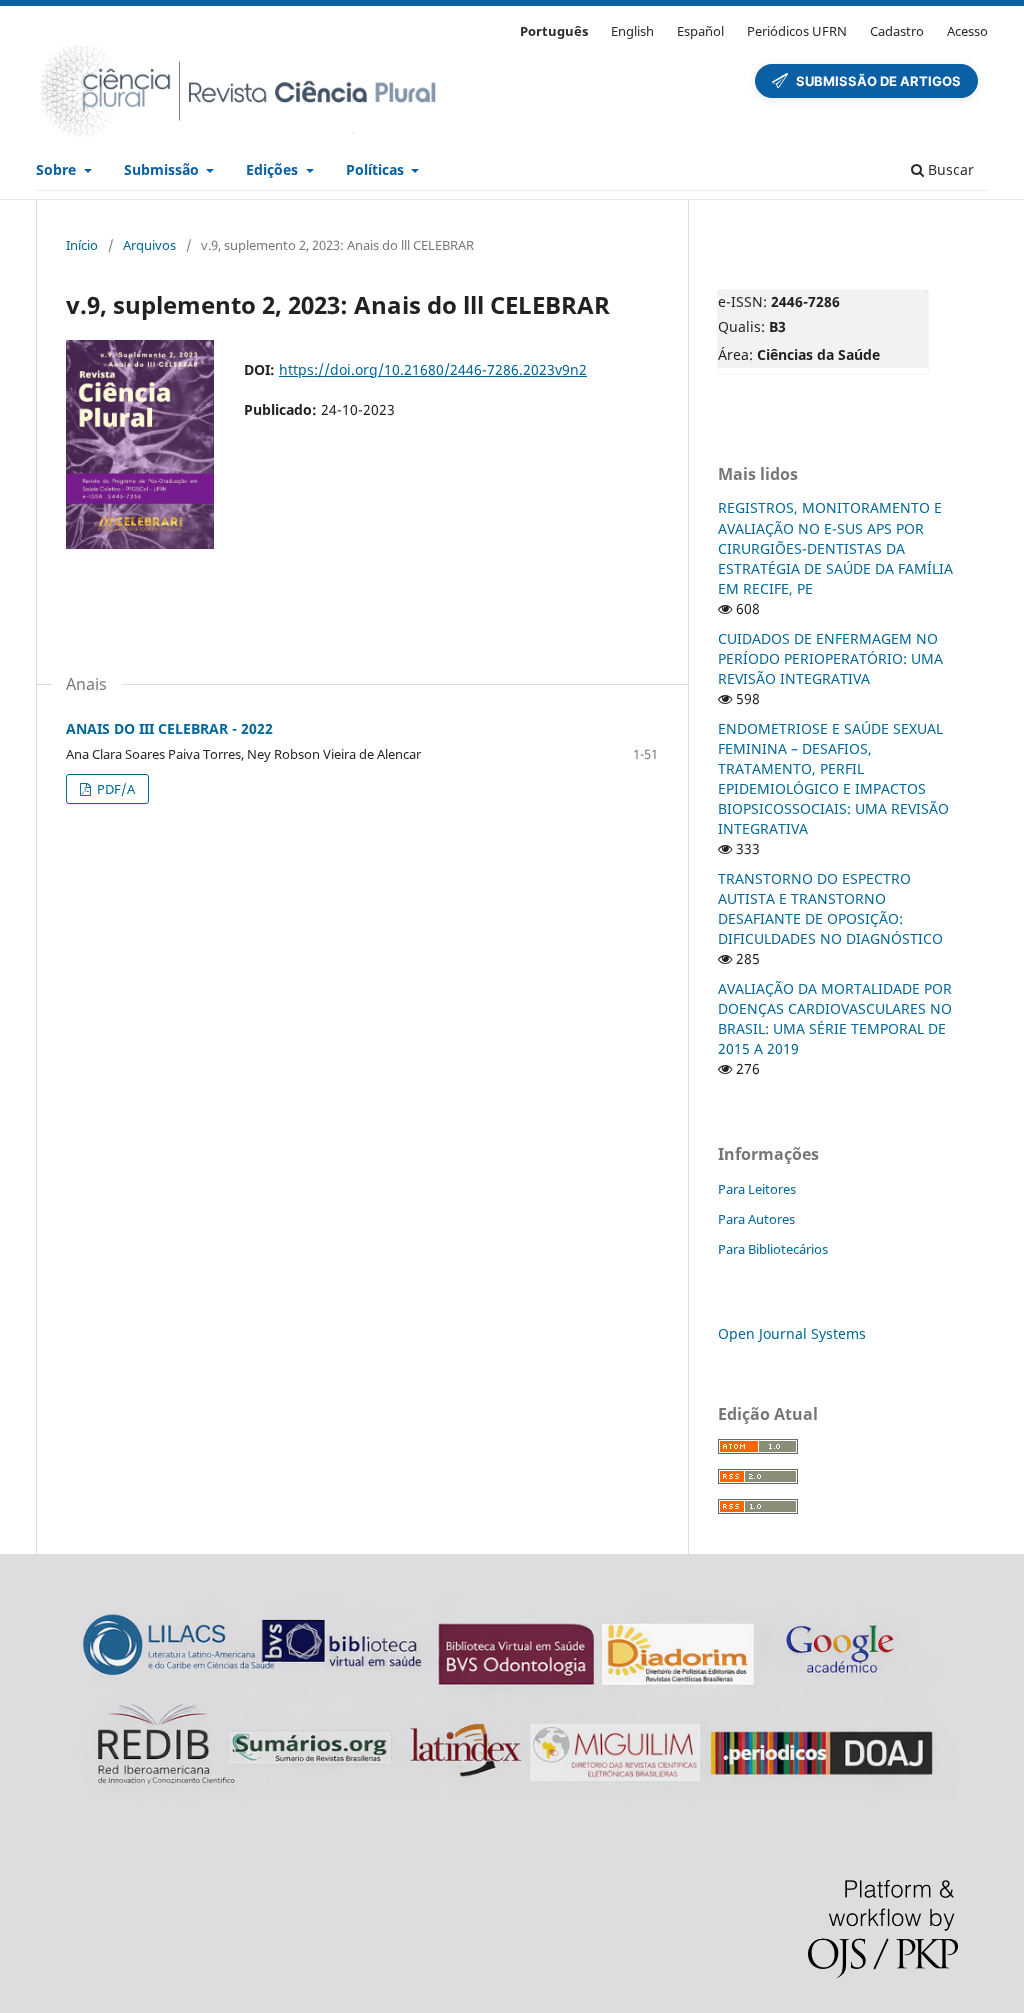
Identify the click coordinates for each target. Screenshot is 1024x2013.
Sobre (58, 169)
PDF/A (114, 789)
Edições (274, 169)
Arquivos (149, 245)
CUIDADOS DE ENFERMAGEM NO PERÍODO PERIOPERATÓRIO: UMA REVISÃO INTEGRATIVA (830, 658)
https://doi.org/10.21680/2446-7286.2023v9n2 (433, 369)
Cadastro (897, 31)
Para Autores (756, 1219)
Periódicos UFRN (797, 31)
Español (700, 31)
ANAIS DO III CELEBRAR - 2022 (169, 728)
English (632, 31)
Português (554, 31)
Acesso (967, 31)
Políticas (377, 169)
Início (82, 245)
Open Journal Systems (792, 1333)
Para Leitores (757, 1189)
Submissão (163, 169)
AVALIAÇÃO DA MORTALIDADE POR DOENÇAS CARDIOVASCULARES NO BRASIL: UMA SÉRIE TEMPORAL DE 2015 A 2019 (835, 1018)
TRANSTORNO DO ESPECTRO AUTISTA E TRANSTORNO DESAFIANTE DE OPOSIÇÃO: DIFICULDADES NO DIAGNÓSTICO (830, 908)
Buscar (949, 169)
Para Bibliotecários (773, 1249)
